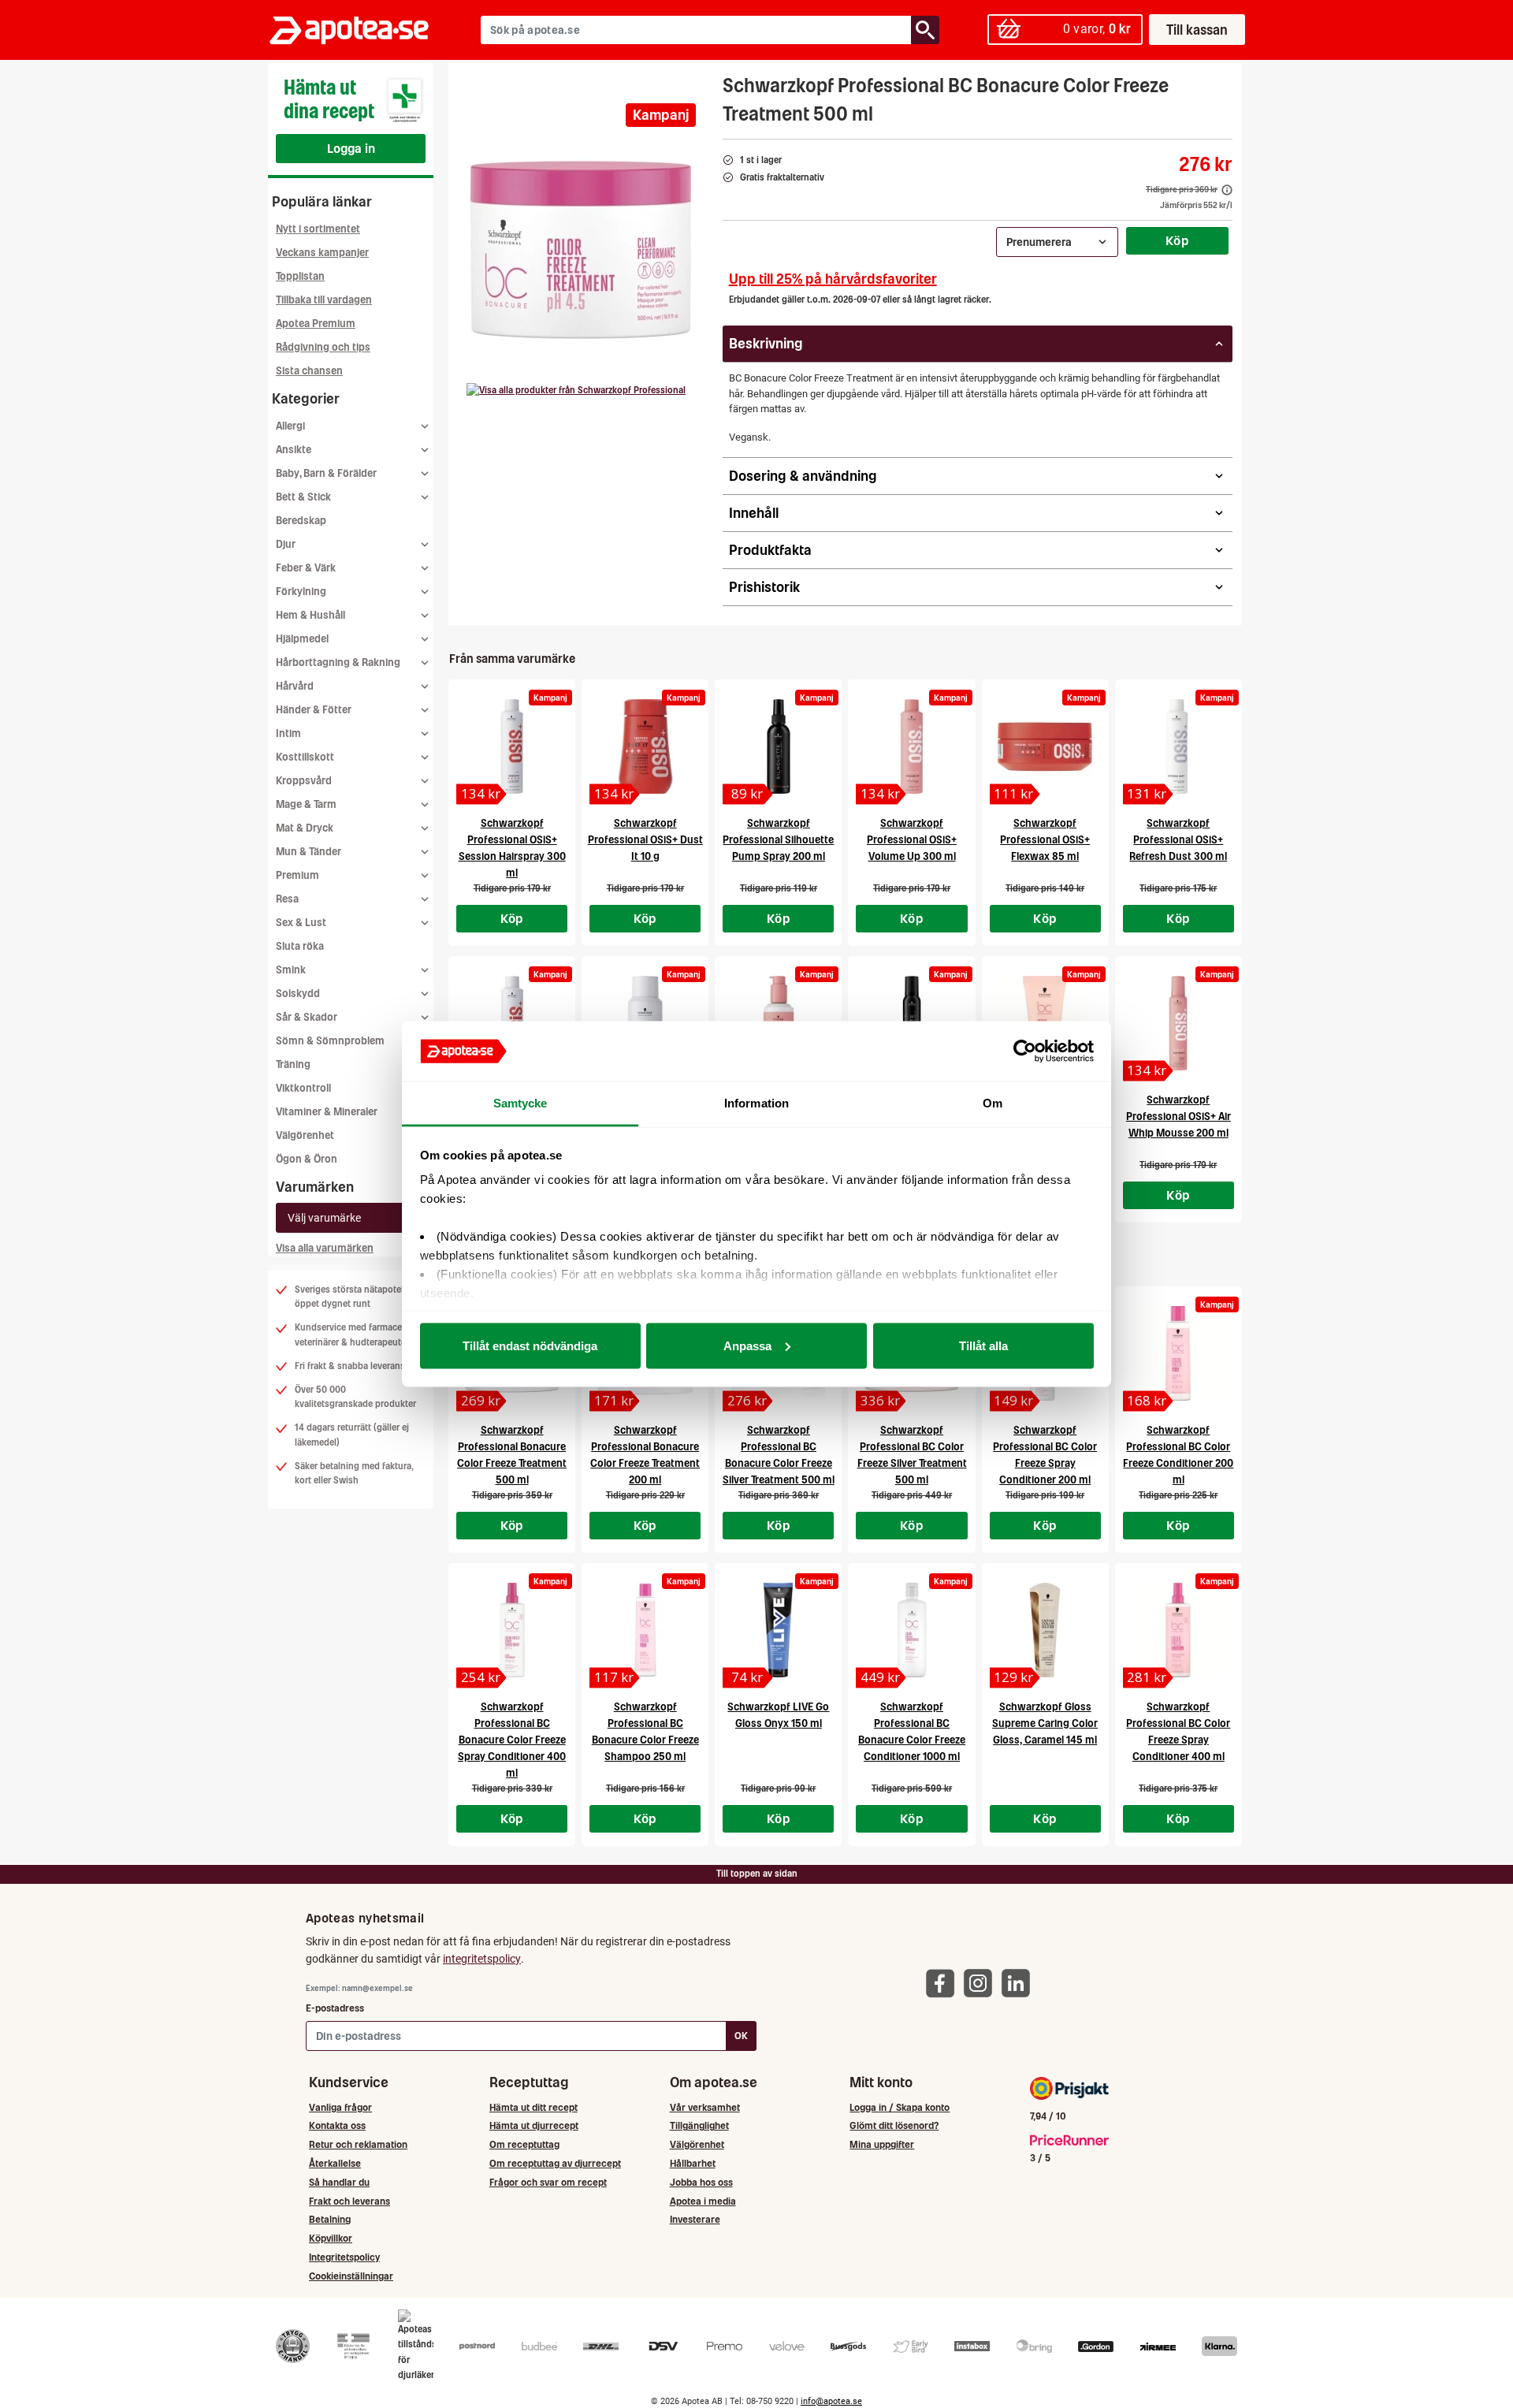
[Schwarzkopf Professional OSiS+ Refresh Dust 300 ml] (1178, 746)
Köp (1177, 240)
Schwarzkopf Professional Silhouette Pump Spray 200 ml (778, 840)
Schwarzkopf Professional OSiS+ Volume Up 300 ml (912, 840)
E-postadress (335, 2008)
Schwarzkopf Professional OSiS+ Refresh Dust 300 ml (1178, 840)
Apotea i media (703, 2201)
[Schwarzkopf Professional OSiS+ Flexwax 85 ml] (1045, 746)
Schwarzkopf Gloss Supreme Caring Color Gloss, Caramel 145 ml (1045, 1723)
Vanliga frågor (340, 2107)
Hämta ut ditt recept (533, 2107)
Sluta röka (300, 946)
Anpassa (747, 1345)
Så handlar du (339, 2182)
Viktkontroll (303, 1088)
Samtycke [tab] (520, 1103)
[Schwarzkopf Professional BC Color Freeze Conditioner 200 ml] (1178, 1353)
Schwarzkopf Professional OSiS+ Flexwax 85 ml (1045, 840)
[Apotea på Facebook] (944, 1983)
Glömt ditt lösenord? (894, 2125)
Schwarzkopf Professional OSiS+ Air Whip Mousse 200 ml (1178, 1117)
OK (741, 2036)
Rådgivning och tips (323, 347)
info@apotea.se (831, 2401)
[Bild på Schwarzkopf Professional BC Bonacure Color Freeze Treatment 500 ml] (581, 249)
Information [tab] (756, 1103)
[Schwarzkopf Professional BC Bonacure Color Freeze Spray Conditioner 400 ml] (512, 1630)
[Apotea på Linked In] (1020, 1983)
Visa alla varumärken (325, 1248)
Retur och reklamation (358, 2144)
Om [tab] (993, 1103)
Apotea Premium (316, 324)
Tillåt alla (983, 1345)
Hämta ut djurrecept (534, 2125)
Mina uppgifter (882, 2144)
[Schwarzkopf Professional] (576, 390)
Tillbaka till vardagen (324, 300)
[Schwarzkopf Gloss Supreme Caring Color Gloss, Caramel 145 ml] (1045, 1630)
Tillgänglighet (699, 2125)
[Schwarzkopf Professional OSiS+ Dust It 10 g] (645, 746)
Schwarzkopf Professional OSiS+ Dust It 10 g (645, 840)
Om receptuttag (524, 2144)
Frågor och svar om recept (548, 2182)
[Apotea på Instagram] (982, 1983)
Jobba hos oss (701, 2182)
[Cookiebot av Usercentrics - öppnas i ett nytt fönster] (1025, 1051)
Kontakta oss (337, 2125)
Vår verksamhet (705, 2107)
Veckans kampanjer (322, 253)
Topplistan (300, 276)
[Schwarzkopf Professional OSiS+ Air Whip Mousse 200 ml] (1178, 1023)
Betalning (330, 2219)
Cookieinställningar (351, 2276)
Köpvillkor (331, 2238)
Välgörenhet (305, 1135)
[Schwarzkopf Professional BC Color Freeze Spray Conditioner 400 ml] (1178, 1630)
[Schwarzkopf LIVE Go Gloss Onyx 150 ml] (778, 1630)
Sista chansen (309, 371)
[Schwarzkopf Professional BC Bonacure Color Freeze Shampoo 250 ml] (645, 1630)
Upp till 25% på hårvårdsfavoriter (833, 279)
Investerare (695, 2219)
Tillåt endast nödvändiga (530, 1345)
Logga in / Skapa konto (900, 2107)
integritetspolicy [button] (482, 1959)
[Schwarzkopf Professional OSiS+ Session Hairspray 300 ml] (512, 746)
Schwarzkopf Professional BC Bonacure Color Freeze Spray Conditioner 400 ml (512, 1740)
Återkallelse (335, 2163)
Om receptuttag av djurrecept (555, 2163)
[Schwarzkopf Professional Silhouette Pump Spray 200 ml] (778, 746)
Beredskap (301, 521)
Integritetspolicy (344, 2257)
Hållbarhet (693, 2163)
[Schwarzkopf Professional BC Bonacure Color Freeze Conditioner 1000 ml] (911, 1630)
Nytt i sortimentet (318, 229)
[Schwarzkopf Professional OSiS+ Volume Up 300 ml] (911, 746)
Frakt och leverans (349, 2201)
